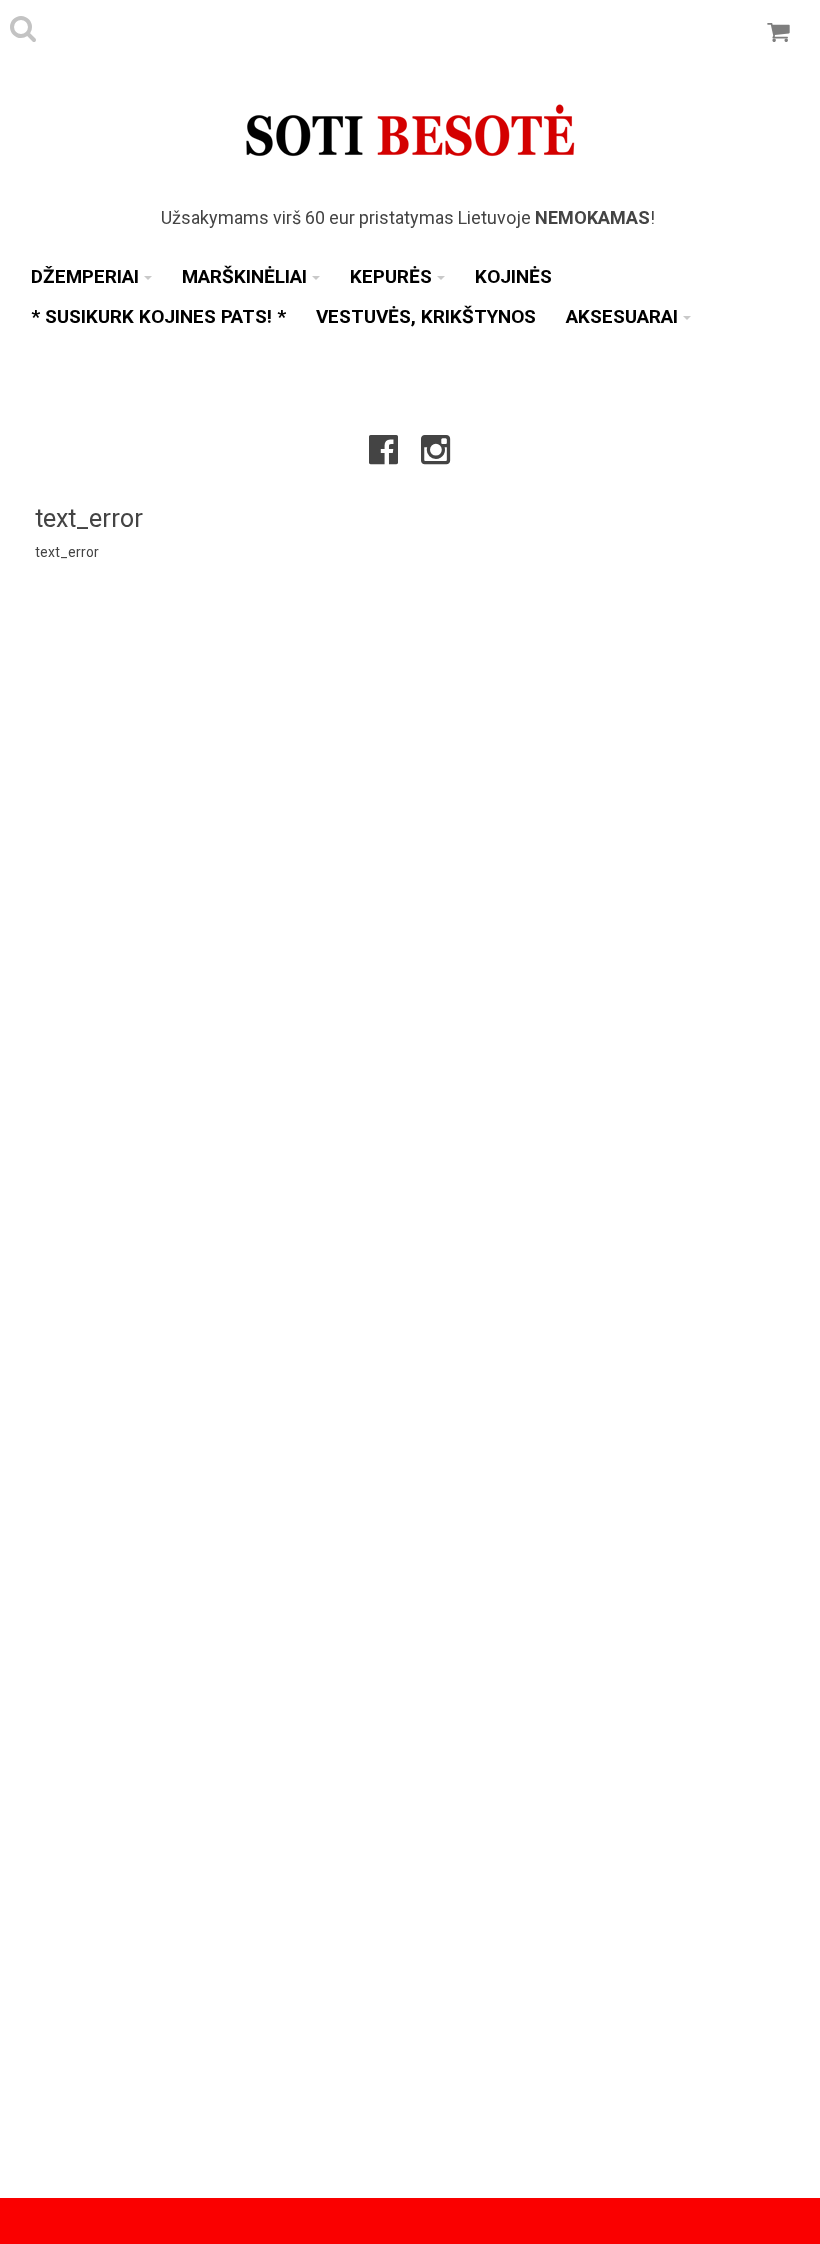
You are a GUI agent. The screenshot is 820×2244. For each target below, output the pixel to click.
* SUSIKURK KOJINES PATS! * (158, 316)
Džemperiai (85, 276)
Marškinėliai (244, 276)
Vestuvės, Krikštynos (426, 316)
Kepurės (391, 276)
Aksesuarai (622, 316)
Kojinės (513, 276)
